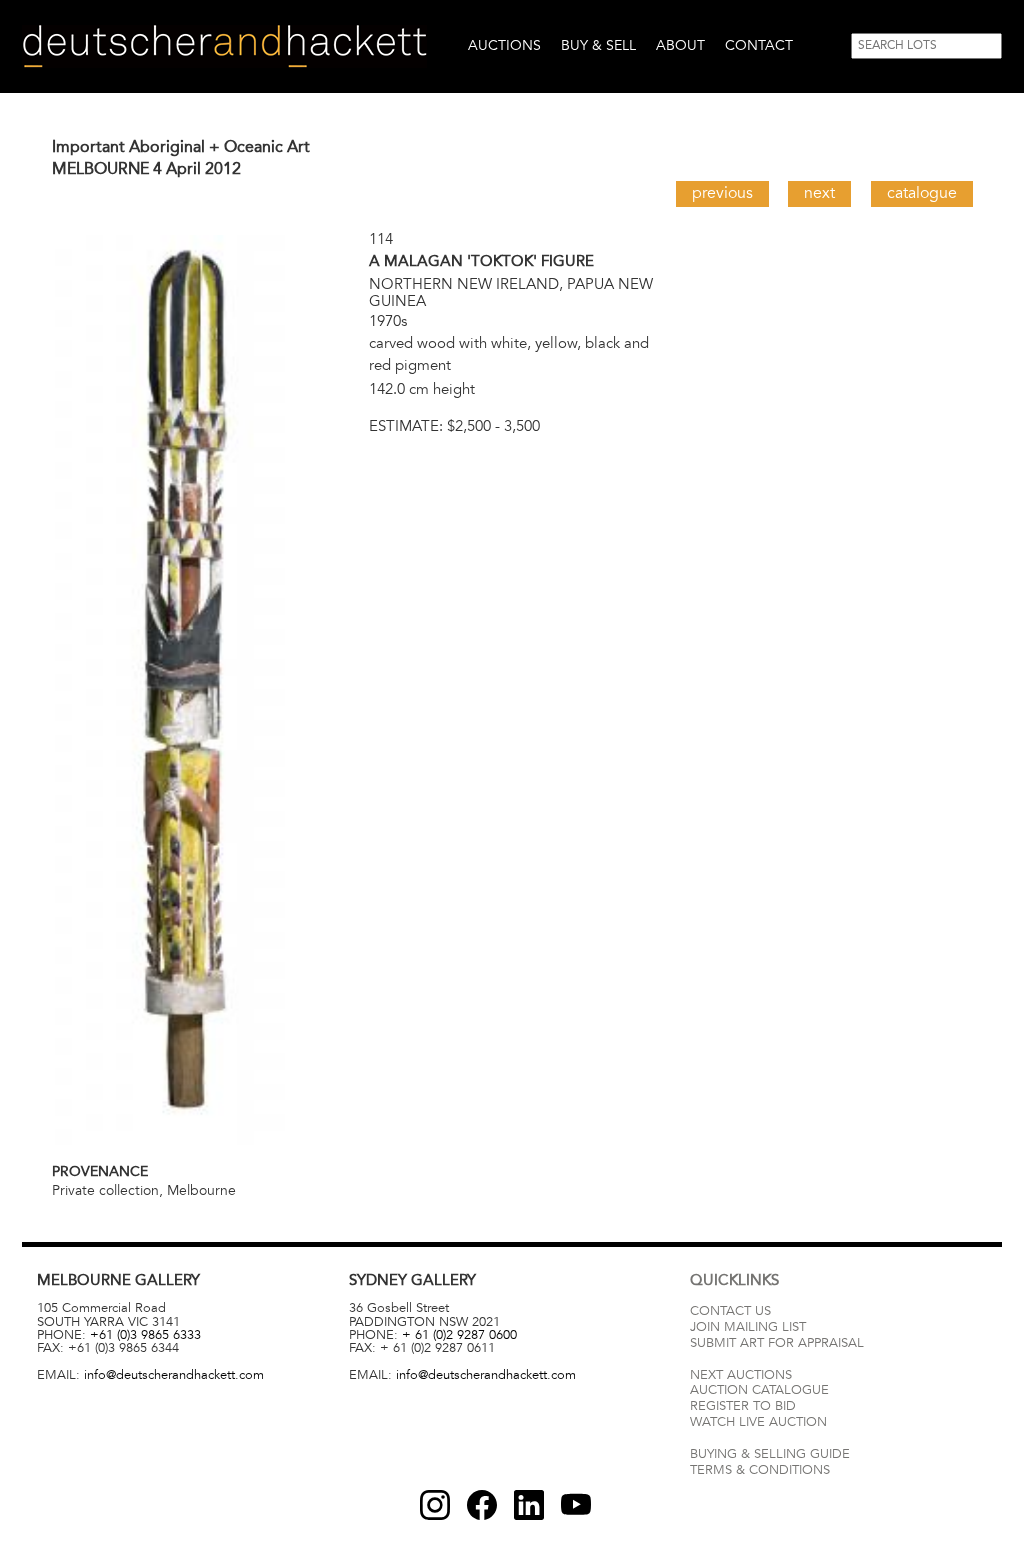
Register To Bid (743, 1406)
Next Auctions (741, 1375)
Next (819, 193)
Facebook (482, 1505)
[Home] (224, 46)
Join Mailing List (748, 1327)
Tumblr (529, 1505)
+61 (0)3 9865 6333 (145, 1335)
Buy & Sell (598, 45)
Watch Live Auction (758, 1422)
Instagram (435, 1505)
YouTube (576, 1505)
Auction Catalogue (759, 1390)
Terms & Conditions (760, 1470)
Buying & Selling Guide (770, 1454)
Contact (759, 45)
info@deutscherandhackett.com (174, 1375)
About (680, 45)
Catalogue (922, 193)
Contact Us (730, 1311)
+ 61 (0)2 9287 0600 (459, 1335)
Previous (722, 193)
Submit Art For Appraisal (777, 1343)
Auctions (504, 45)
